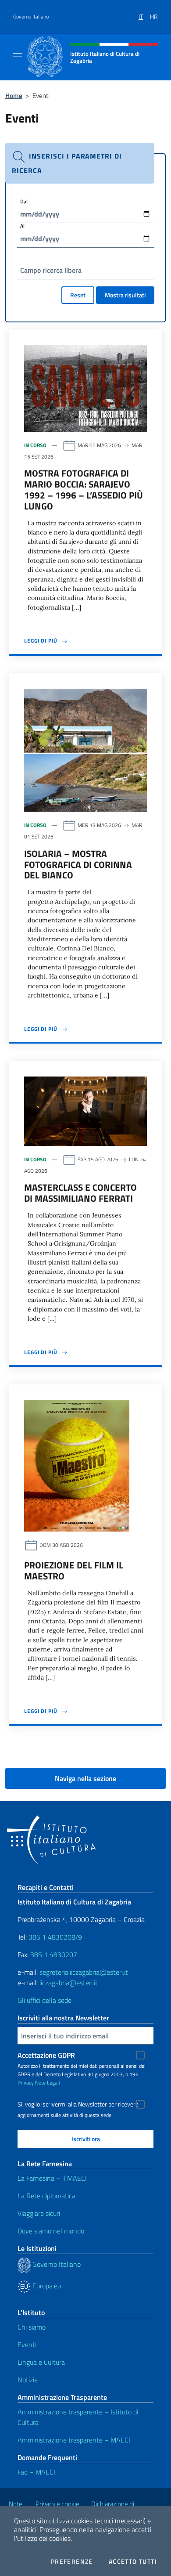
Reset (78, 295)
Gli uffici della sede (45, 2000)
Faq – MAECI (36, 2472)
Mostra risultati (125, 295)
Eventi (27, 2345)
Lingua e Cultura (41, 2362)
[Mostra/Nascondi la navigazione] (18, 56)
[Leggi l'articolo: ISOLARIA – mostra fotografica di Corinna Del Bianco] (85, 749)
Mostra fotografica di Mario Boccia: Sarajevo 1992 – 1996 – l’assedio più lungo (84, 490)
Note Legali (48, 2083)
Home (14, 96)
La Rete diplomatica (46, 2196)
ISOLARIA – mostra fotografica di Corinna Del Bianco (78, 864)
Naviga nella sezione (85, 1778)
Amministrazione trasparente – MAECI (74, 2440)
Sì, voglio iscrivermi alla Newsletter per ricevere (78, 2104)
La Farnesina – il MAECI (52, 2178)
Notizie (28, 2380)
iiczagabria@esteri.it (69, 1983)
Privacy (26, 2083)
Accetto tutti (133, 2562)
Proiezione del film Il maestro (74, 1570)
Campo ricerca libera (51, 270)
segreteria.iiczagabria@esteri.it (84, 1972)
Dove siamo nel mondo (51, 2231)
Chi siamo (32, 2327)
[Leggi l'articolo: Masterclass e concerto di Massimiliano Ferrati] (85, 1110)
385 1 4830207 (54, 1955)
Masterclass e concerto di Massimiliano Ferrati (80, 1193)
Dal (24, 201)
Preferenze (72, 2562)
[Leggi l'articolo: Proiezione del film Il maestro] (77, 1465)
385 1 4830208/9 (54, 1937)
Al (22, 226)
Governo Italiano (31, 17)
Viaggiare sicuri (39, 2213)
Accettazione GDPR (46, 2055)
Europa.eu (46, 2286)
